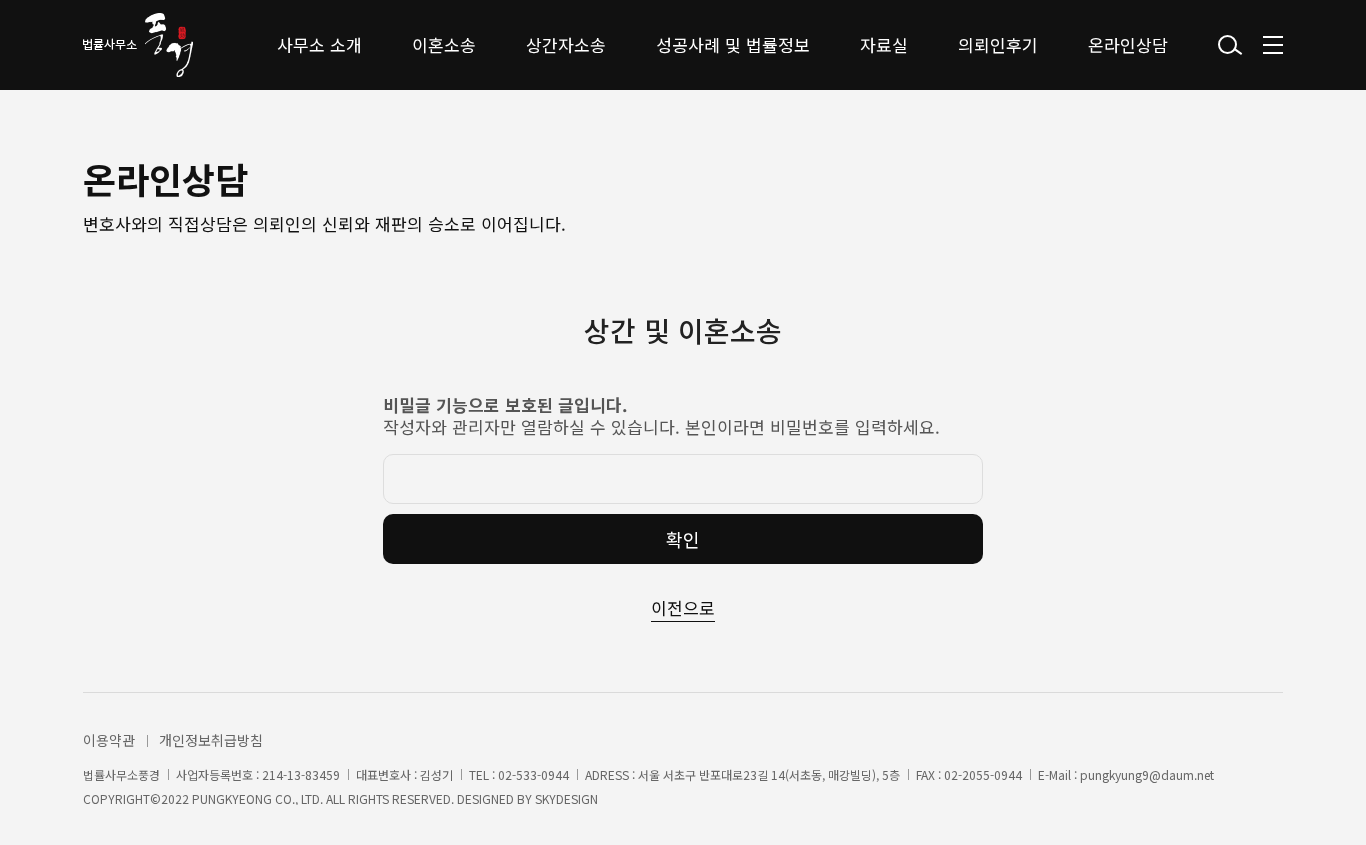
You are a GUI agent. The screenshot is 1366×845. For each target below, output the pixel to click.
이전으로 (683, 607)
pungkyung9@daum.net (1147, 775)
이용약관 (109, 740)
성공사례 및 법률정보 (733, 44)
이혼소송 (444, 44)
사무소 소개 (319, 44)
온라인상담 (1128, 44)
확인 (683, 539)
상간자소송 (566, 44)
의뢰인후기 (998, 44)
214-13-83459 (301, 775)
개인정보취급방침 (211, 740)
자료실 (884, 44)
